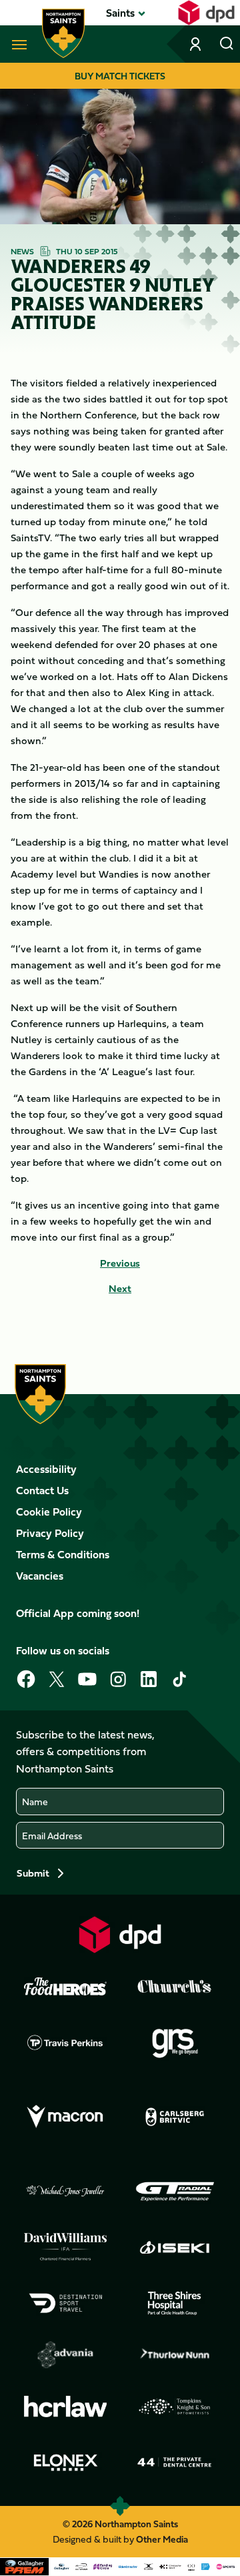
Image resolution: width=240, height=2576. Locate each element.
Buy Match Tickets (120, 76)
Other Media (162, 2539)
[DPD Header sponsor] (206, 13)
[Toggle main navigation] (17, 44)
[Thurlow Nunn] (175, 2355)
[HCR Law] (65, 2407)
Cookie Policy (49, 1512)
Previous (120, 1263)
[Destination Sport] (65, 2303)
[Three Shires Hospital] (175, 2303)
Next (120, 1289)
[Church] (175, 1987)
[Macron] (65, 2117)
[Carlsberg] (175, 2117)
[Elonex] (65, 2463)
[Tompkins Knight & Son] (175, 2406)
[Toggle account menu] (197, 44)
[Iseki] (175, 2247)
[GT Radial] (175, 2192)
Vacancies (40, 1576)
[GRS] (175, 2042)
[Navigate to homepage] (63, 33)
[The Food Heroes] (65, 1986)
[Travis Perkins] (65, 2042)
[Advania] (65, 2355)
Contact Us (42, 1490)
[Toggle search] (227, 44)
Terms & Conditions (63, 1554)
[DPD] (120, 1934)
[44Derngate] (175, 2463)
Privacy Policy (50, 1533)
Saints (120, 13)
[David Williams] (65, 2247)
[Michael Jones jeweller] (65, 2192)
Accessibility (46, 1469)
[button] (120, 13)
